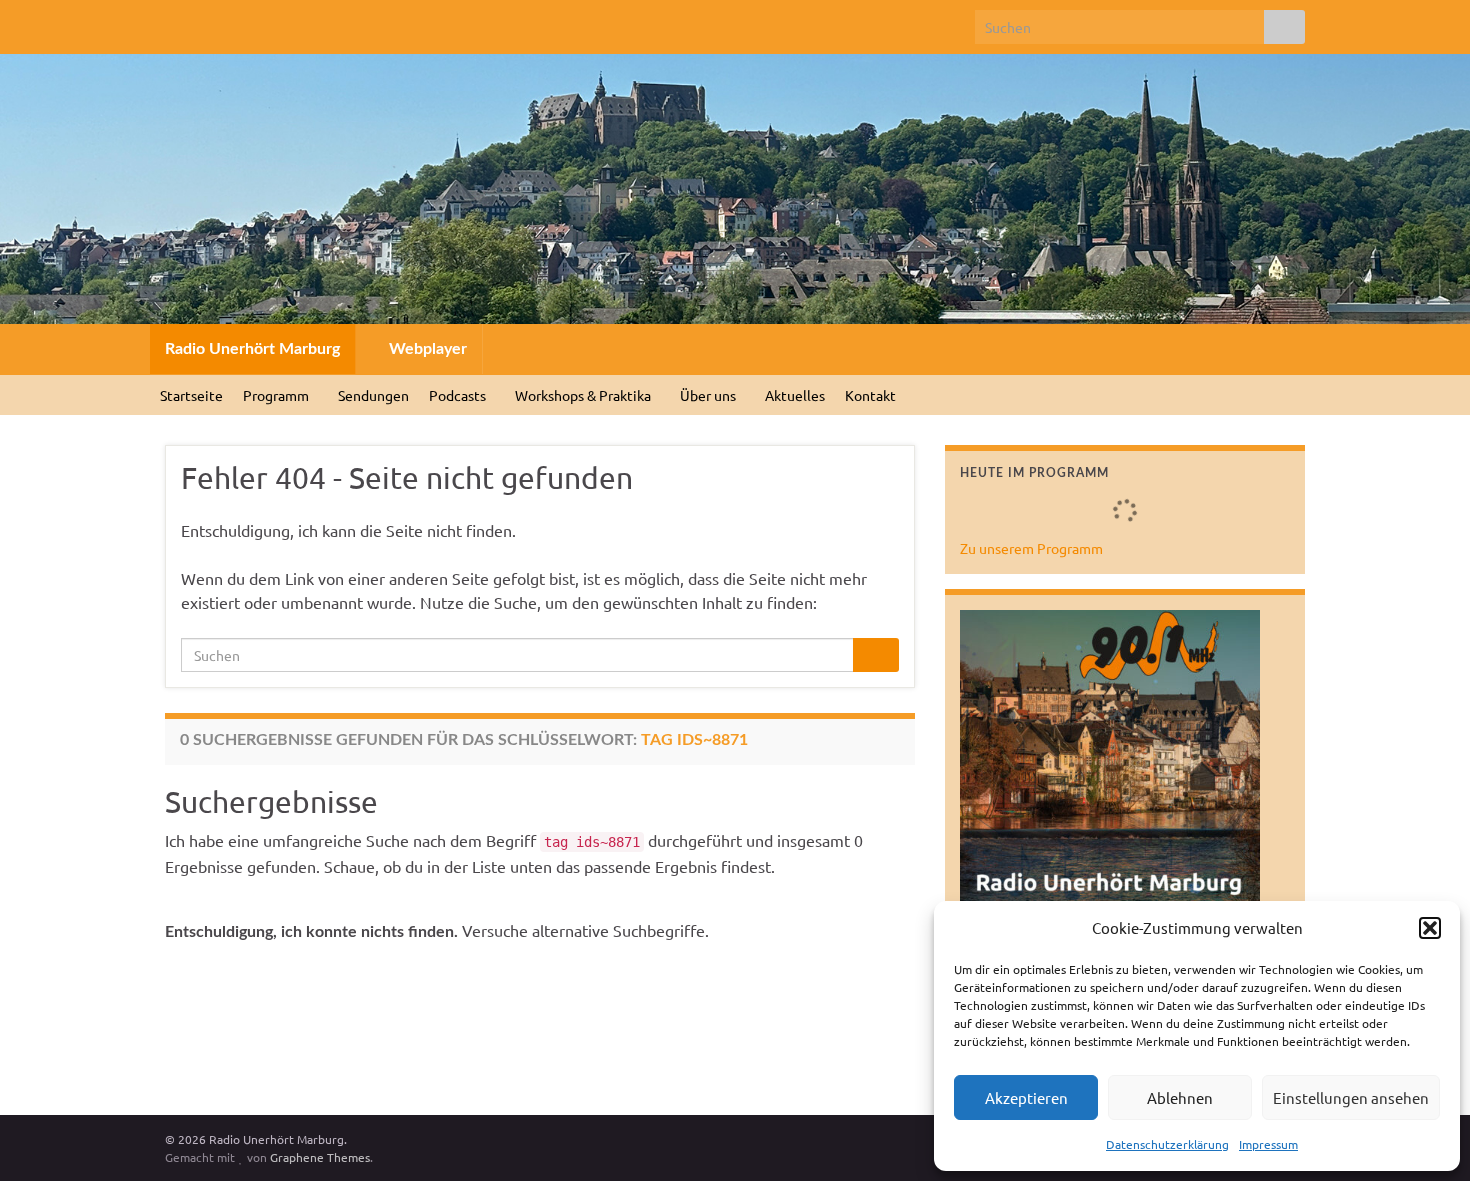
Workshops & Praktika (584, 395)
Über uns (709, 395)
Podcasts (459, 395)
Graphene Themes (320, 1157)
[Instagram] (238, 21)
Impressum (1268, 1144)
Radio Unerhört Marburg (252, 349)
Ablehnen (1180, 1097)
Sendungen (373, 395)
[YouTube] (270, 21)
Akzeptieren (1026, 1097)
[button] (1430, 928)
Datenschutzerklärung (1167, 1144)
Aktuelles (795, 395)
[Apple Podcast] (302, 21)
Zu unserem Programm (1031, 548)
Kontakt (870, 395)
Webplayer (426, 349)
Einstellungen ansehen (1351, 1097)
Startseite (191, 395)
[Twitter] (206, 21)
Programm (277, 395)
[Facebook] (174, 21)
